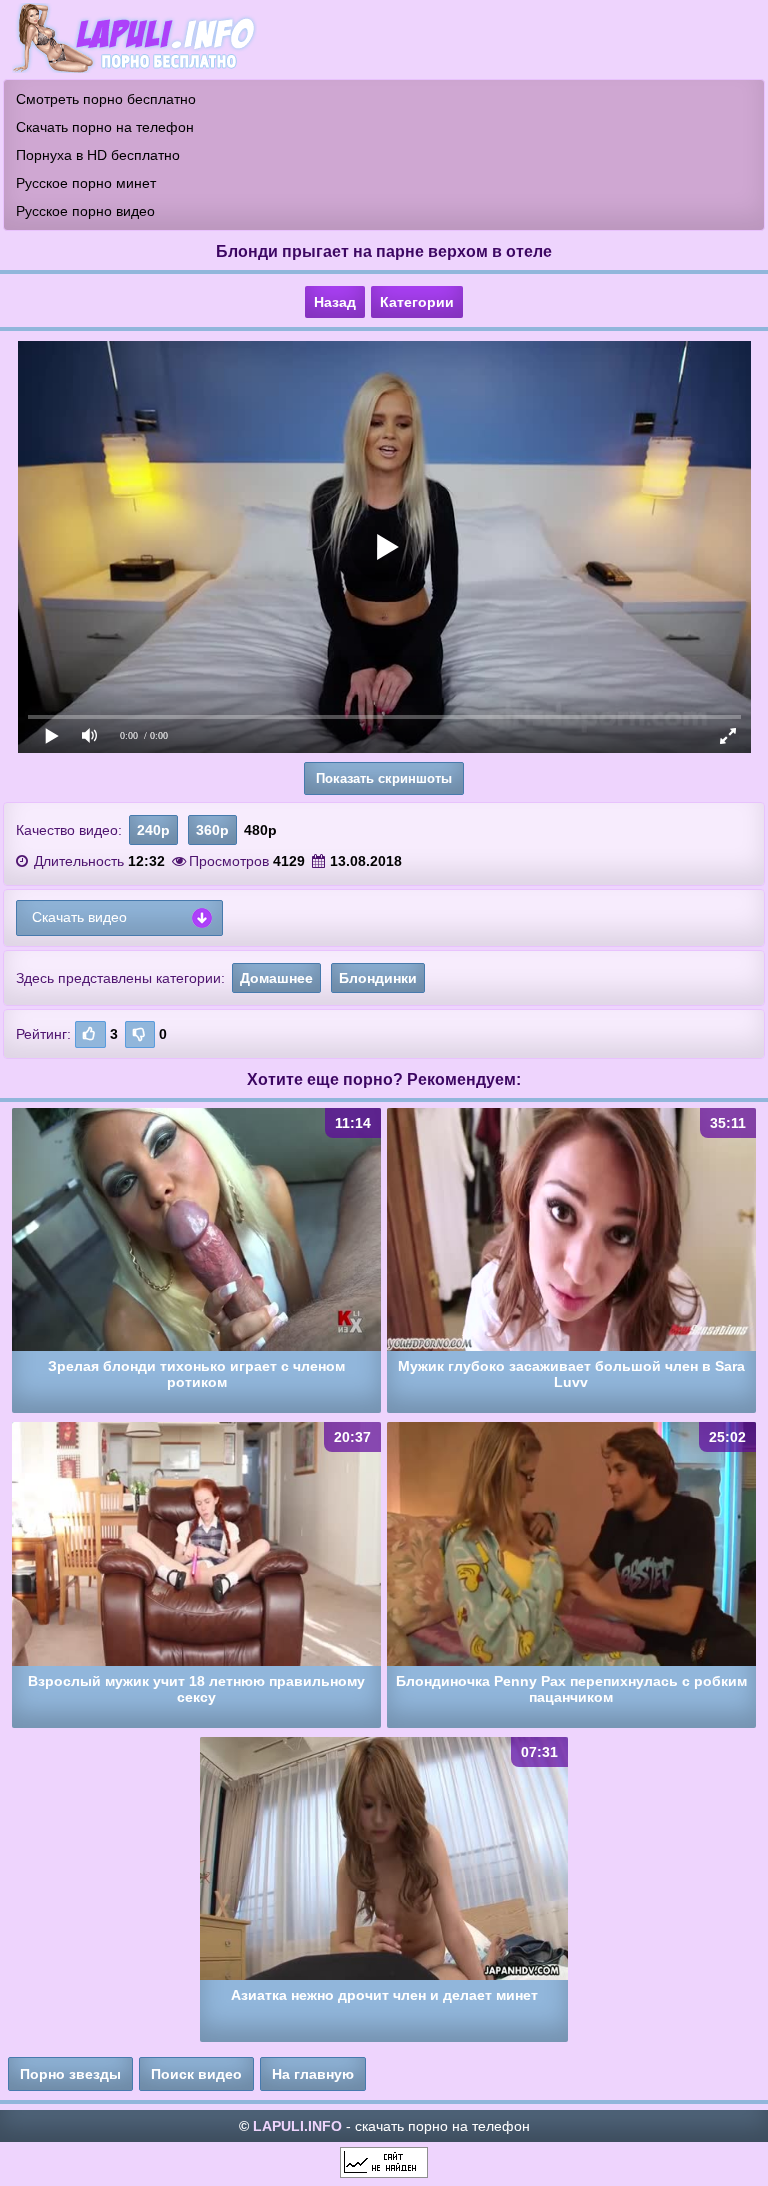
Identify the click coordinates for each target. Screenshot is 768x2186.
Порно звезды (70, 2074)
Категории (417, 302)
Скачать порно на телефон (105, 127)
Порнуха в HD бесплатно (98, 155)
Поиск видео (196, 2074)
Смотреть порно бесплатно (106, 99)
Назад (335, 302)
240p (153, 830)
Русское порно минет (86, 183)
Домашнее (276, 978)
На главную (313, 2074)
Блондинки (378, 978)
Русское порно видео (85, 211)
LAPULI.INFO (297, 2126)
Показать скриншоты (384, 778)
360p (212, 830)
